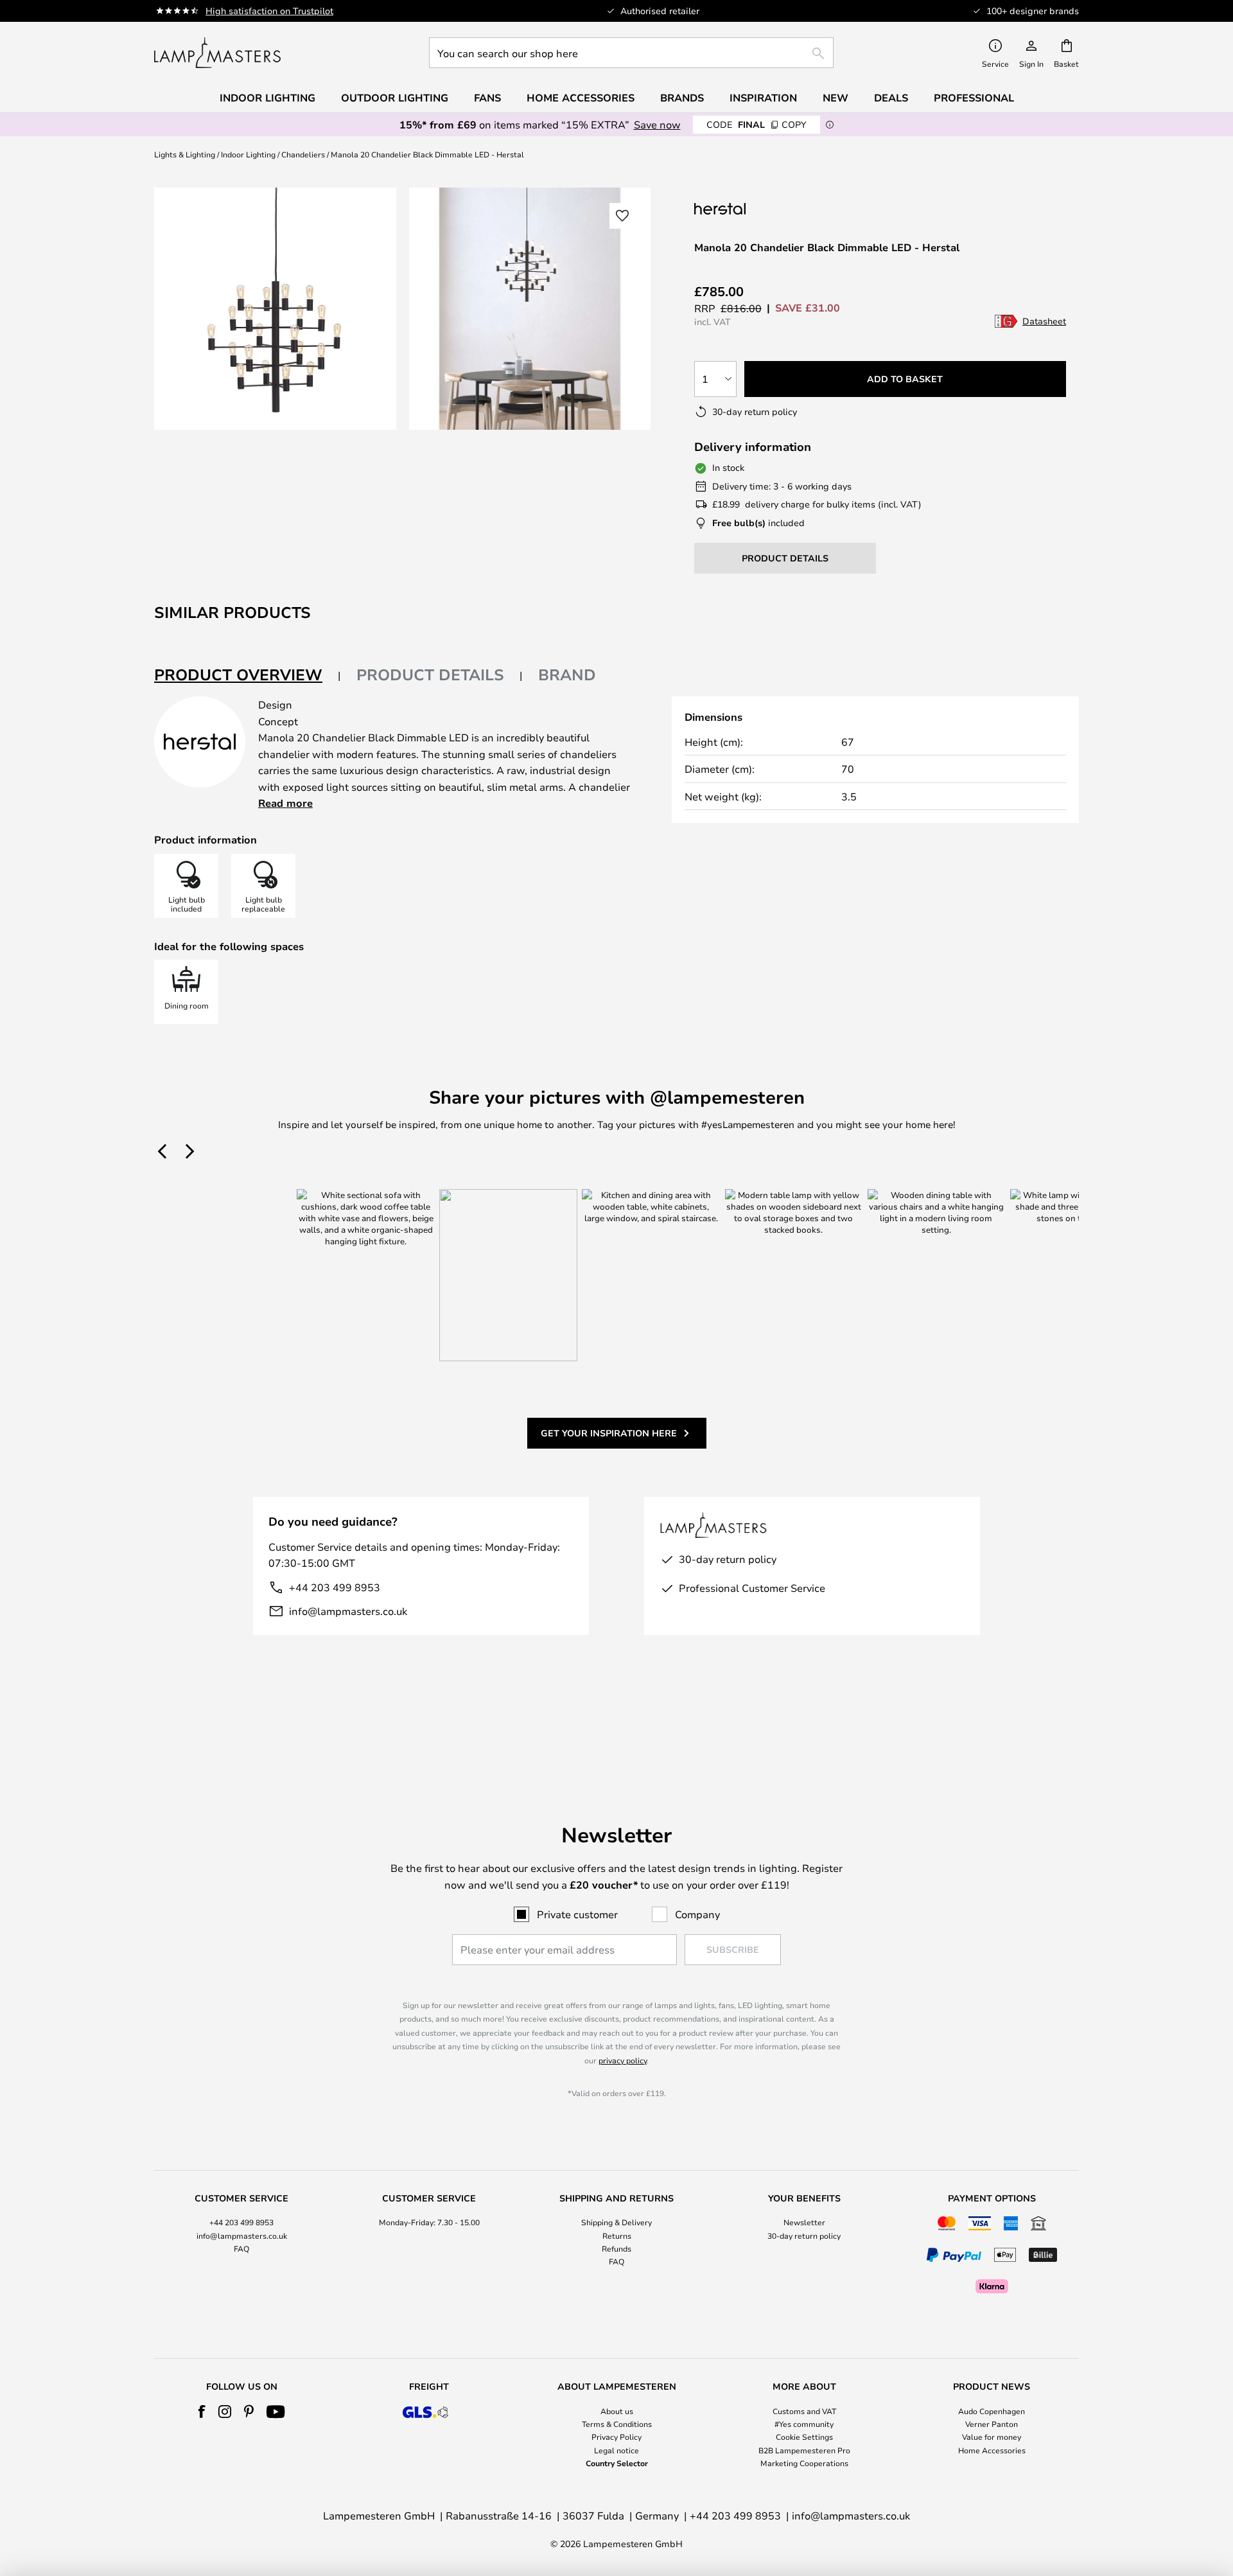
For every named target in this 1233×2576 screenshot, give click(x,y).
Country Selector (617, 2463)
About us (617, 2411)
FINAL (756, 124)
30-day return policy (804, 2236)
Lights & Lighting (185, 154)
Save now (657, 124)
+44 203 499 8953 (335, 1587)
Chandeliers (303, 154)
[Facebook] (202, 2412)
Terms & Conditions (617, 2424)
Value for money (992, 2437)
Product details (430, 675)
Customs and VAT (804, 2411)
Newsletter (804, 2222)
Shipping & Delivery (616, 2222)
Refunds (616, 2248)
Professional (974, 98)
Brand (567, 675)
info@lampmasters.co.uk (348, 1611)
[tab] (248, 675)
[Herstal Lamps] (758, 208)
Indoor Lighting (248, 154)
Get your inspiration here (609, 1433)
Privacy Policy (616, 2437)
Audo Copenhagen (992, 2411)
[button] (622, 216)
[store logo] (217, 53)
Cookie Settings (804, 2437)
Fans (487, 98)
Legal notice (616, 2450)
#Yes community (804, 2424)
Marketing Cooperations (804, 2463)
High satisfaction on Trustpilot (269, 11)
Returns (617, 2236)
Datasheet (1044, 321)
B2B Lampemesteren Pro (804, 2450)
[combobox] (631, 53)
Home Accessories (992, 2450)
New (835, 98)
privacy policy (623, 2060)
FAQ (241, 2248)
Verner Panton (992, 2424)
